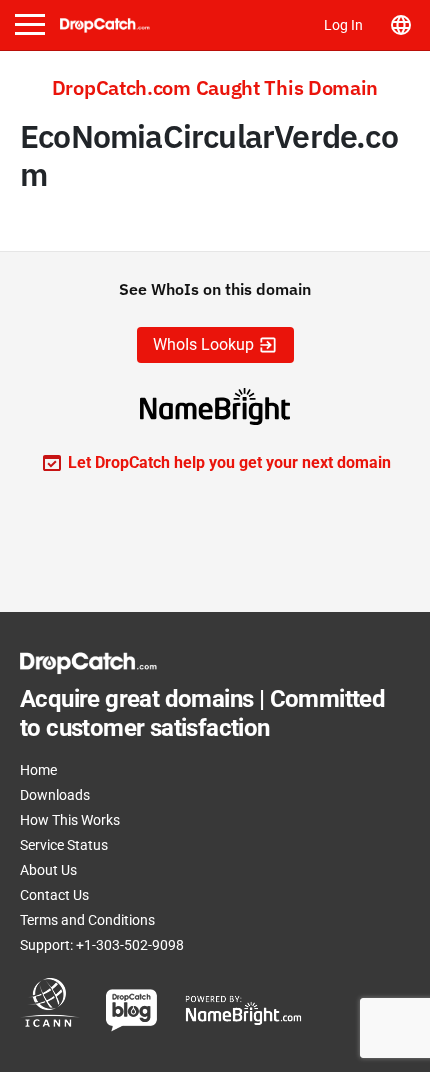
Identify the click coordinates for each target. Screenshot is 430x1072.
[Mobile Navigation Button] (30, 24)
